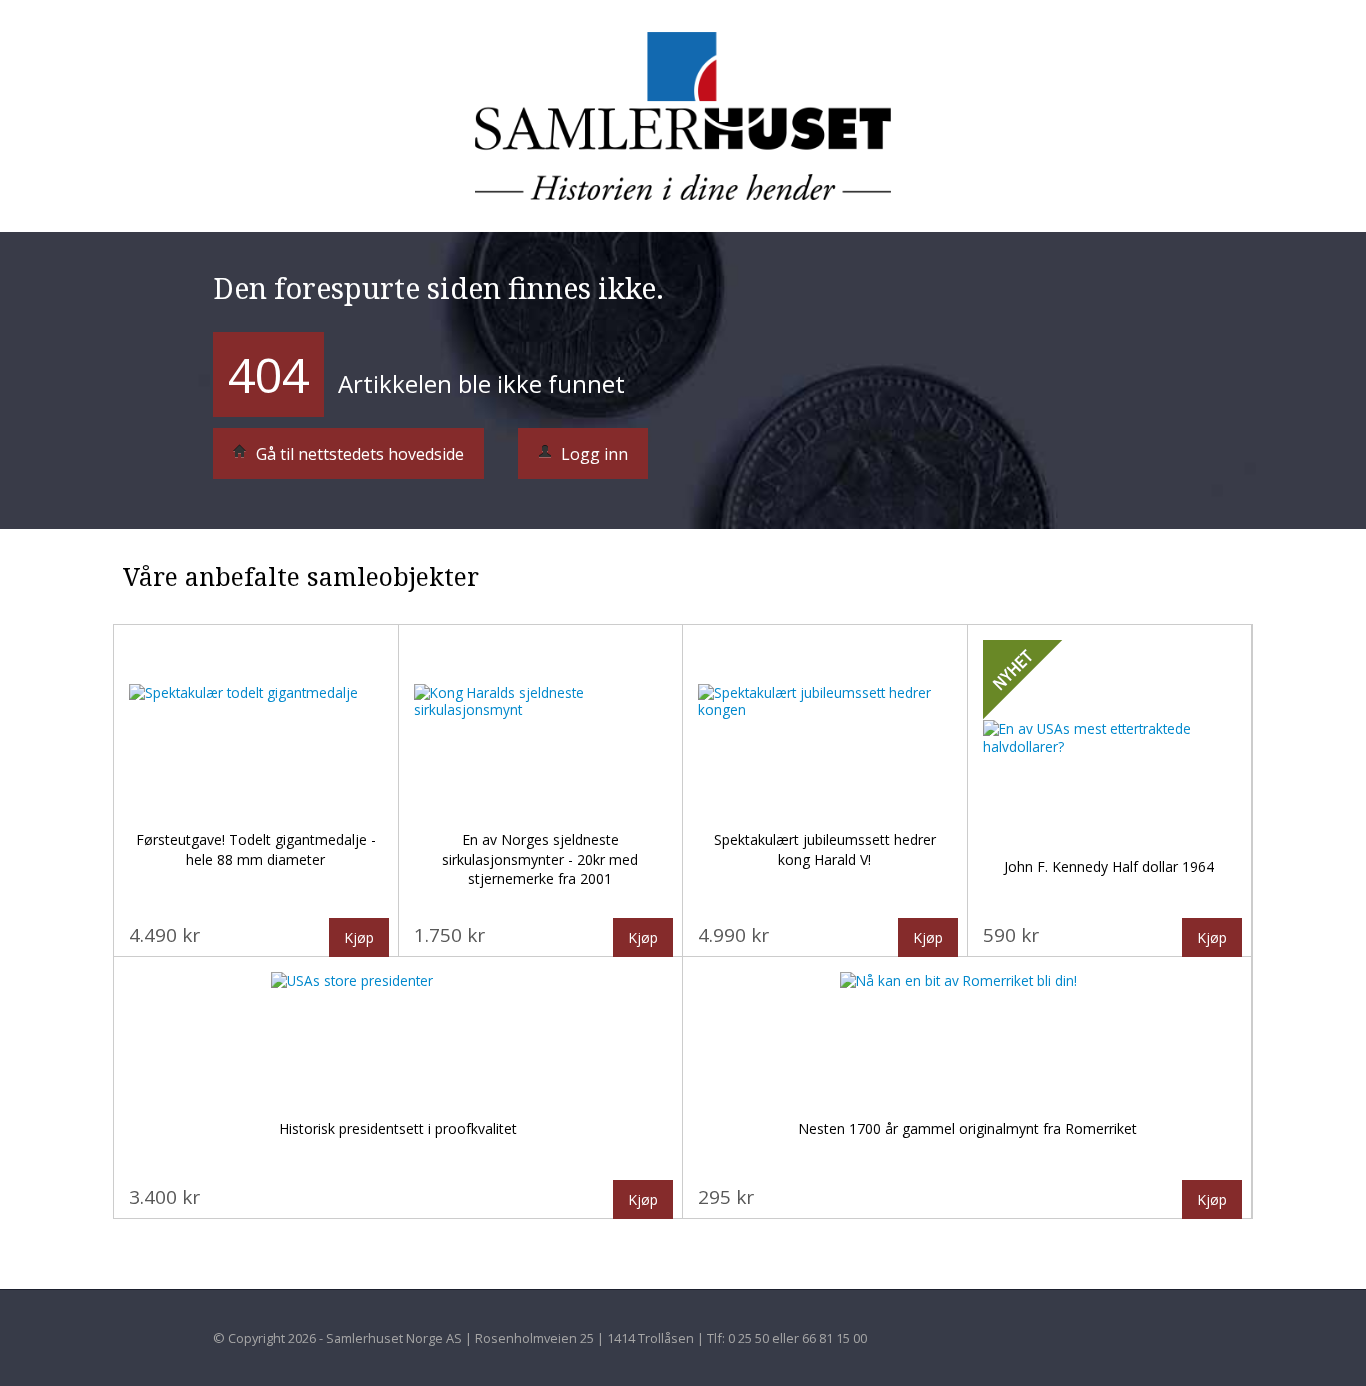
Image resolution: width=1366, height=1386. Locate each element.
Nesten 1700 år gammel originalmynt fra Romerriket (967, 1128)
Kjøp (359, 937)
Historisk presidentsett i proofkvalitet (398, 1128)
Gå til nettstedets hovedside (358, 454)
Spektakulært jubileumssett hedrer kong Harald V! (825, 849)
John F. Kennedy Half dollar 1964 (1109, 866)
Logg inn (592, 454)
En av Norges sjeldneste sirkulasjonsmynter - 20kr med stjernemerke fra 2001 (540, 859)
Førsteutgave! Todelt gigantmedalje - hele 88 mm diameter (256, 849)
